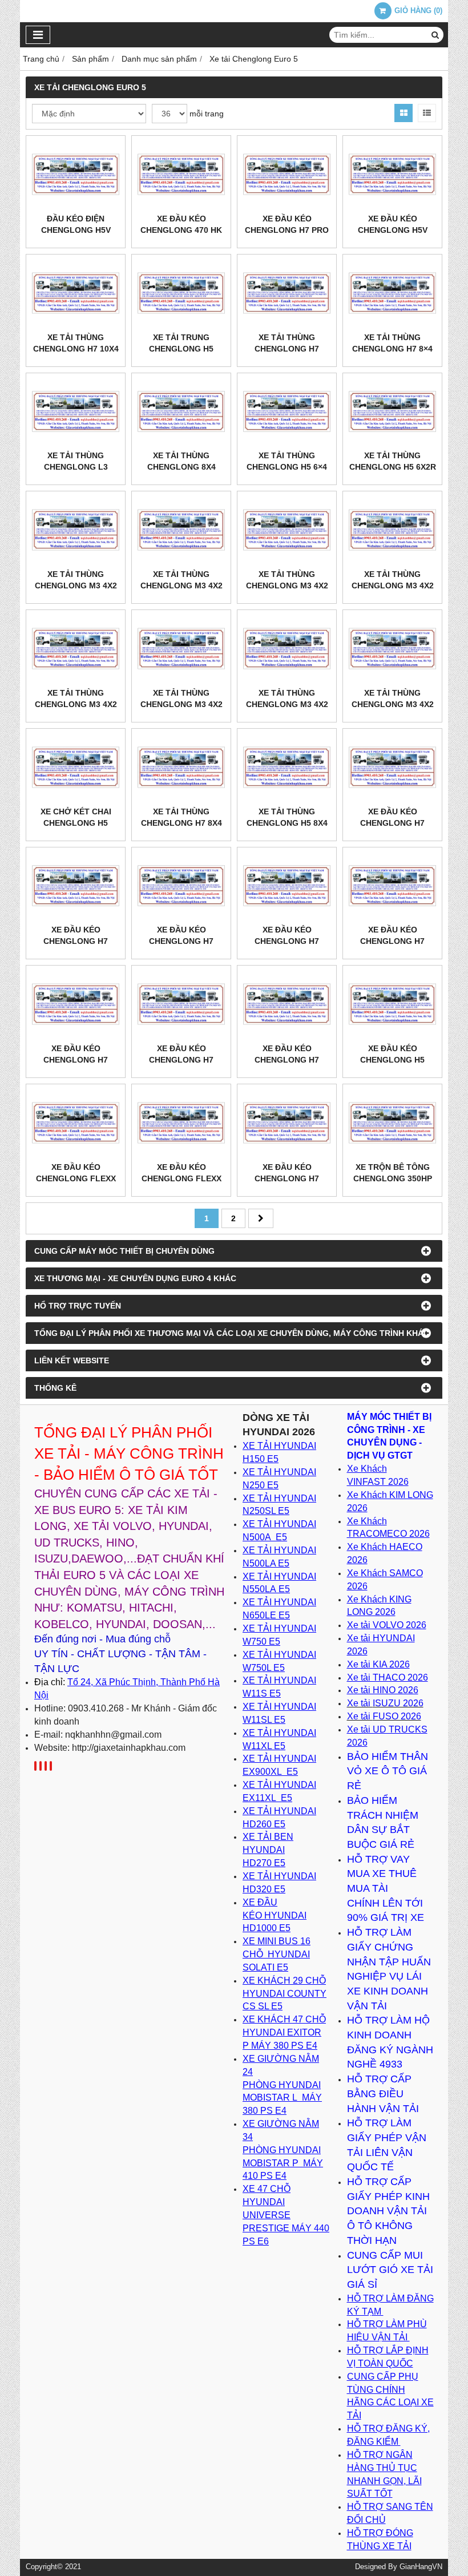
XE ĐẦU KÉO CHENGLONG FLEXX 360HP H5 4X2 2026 (181, 1178)
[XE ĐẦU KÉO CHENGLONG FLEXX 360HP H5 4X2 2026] (181, 1123)
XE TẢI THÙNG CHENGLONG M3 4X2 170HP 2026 (76, 704)
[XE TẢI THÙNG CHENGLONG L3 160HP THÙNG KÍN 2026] (76, 412)
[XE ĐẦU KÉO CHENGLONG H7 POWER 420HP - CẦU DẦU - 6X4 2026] (76, 1004)
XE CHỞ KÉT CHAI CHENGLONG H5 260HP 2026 (76, 823)
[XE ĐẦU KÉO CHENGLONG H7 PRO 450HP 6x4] (287, 174)
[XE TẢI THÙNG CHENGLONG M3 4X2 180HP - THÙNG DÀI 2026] (287, 649)
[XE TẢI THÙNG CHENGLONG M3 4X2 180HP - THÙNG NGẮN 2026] (181, 649)
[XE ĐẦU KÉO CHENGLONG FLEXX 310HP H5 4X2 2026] (76, 1123)
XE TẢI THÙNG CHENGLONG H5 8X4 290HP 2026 (287, 823)
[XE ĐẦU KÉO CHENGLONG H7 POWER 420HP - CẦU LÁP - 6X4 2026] (392, 886)
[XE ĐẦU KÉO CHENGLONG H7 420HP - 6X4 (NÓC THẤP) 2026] (181, 1004)
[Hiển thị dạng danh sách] (427, 113)
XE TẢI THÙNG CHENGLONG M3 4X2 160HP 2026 (393, 704)
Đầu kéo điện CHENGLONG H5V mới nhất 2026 (76, 230)
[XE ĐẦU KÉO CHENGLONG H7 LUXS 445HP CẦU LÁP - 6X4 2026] (287, 886)
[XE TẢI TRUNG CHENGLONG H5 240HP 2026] (181, 293)
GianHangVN (421, 2567)
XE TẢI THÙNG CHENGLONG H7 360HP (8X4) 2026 (287, 349)
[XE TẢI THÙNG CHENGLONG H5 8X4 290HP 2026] (287, 767)
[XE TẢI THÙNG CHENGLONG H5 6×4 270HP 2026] (287, 412)
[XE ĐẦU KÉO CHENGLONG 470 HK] (181, 174)
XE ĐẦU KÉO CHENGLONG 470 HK (181, 224)
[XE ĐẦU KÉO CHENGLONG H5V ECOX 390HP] (392, 174)
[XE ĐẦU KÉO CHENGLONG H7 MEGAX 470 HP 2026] (392, 767)
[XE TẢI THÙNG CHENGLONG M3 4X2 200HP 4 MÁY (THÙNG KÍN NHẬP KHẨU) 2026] (392, 530)
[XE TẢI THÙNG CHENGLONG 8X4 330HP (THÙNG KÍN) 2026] (181, 412)
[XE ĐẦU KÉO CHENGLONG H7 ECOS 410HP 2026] (287, 1123)
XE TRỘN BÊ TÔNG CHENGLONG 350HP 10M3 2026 (393, 1178)
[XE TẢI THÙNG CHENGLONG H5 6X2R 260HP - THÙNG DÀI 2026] (392, 412)
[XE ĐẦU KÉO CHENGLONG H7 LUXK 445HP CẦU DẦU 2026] (76, 886)
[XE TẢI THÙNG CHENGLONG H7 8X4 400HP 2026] (181, 767)
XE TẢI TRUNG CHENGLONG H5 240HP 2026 (181, 349)
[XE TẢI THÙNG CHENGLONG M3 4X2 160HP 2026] (392, 649)
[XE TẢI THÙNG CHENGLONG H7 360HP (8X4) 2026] (287, 293)
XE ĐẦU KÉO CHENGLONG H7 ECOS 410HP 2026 (287, 1178)
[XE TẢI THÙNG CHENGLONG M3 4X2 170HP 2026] (76, 649)
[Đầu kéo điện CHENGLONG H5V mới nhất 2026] (76, 174)
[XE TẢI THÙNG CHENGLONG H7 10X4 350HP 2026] (76, 293)
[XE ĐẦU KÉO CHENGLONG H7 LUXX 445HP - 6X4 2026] (181, 886)
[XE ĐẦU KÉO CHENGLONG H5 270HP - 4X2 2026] (392, 1004)
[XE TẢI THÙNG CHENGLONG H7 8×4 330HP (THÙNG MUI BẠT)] (392, 293)
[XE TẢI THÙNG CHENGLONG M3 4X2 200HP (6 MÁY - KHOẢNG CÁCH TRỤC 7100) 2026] (76, 530)
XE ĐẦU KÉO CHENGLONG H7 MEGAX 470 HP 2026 (393, 823)
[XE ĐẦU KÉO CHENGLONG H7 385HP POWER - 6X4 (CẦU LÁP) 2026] (287, 1004)
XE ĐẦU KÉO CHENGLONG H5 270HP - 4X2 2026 (392, 1060)
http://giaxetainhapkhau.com (129, 1748)
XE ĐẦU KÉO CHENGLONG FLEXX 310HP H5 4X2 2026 (76, 1178)
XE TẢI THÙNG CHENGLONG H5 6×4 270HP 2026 (287, 467)
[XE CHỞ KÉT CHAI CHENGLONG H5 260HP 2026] (76, 767)
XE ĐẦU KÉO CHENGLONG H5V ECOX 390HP (393, 230)
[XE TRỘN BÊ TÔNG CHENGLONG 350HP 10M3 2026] (392, 1123)
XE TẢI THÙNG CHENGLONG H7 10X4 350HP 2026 (76, 349)
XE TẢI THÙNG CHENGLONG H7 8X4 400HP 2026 (181, 823)
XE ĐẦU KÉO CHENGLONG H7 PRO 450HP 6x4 (287, 230)
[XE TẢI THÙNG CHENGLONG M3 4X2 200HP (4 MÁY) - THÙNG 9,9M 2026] (287, 530)
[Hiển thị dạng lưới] (404, 113)
